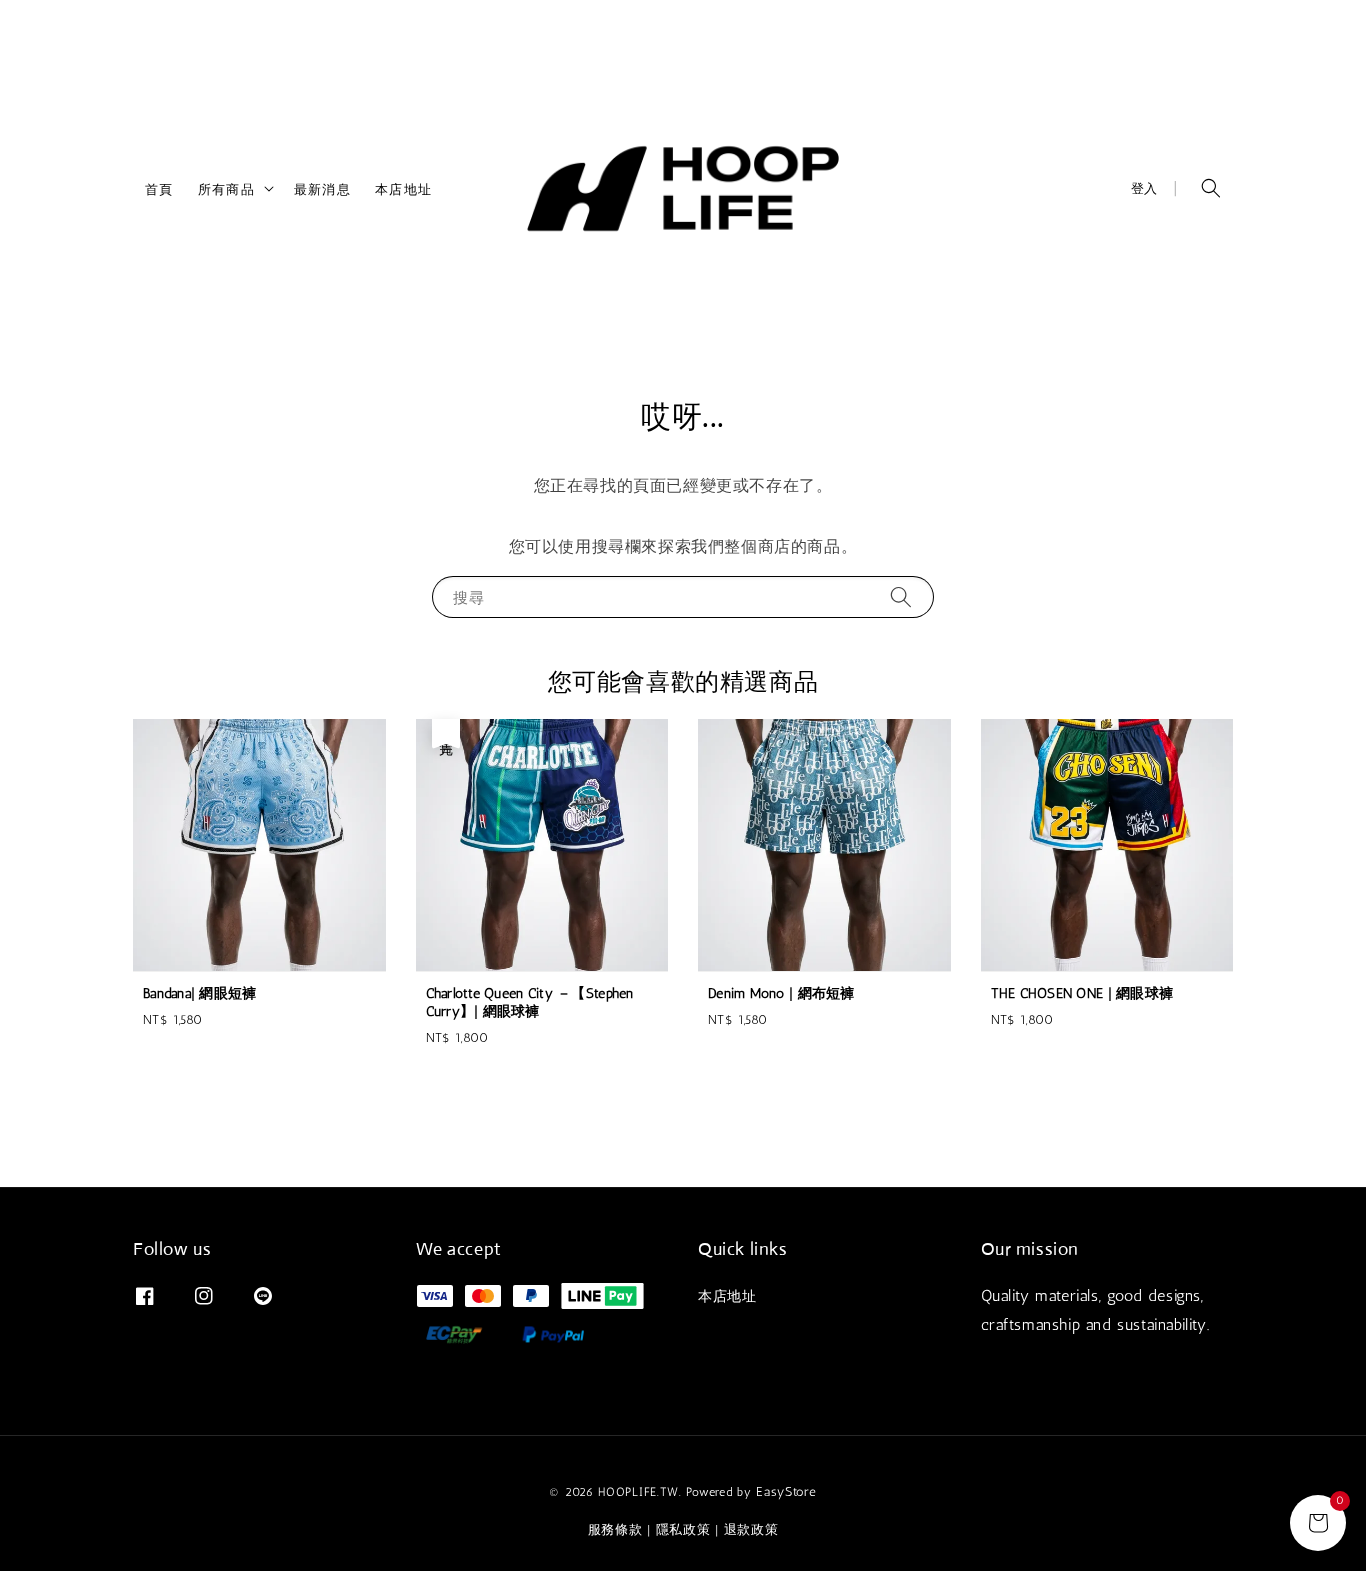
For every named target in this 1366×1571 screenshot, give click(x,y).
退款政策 (751, 1529)
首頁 (159, 188)
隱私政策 (683, 1529)
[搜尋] (901, 596)
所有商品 (226, 188)
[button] (1211, 188)
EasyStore (786, 1491)
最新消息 (322, 188)
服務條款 (615, 1529)
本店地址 (403, 188)
